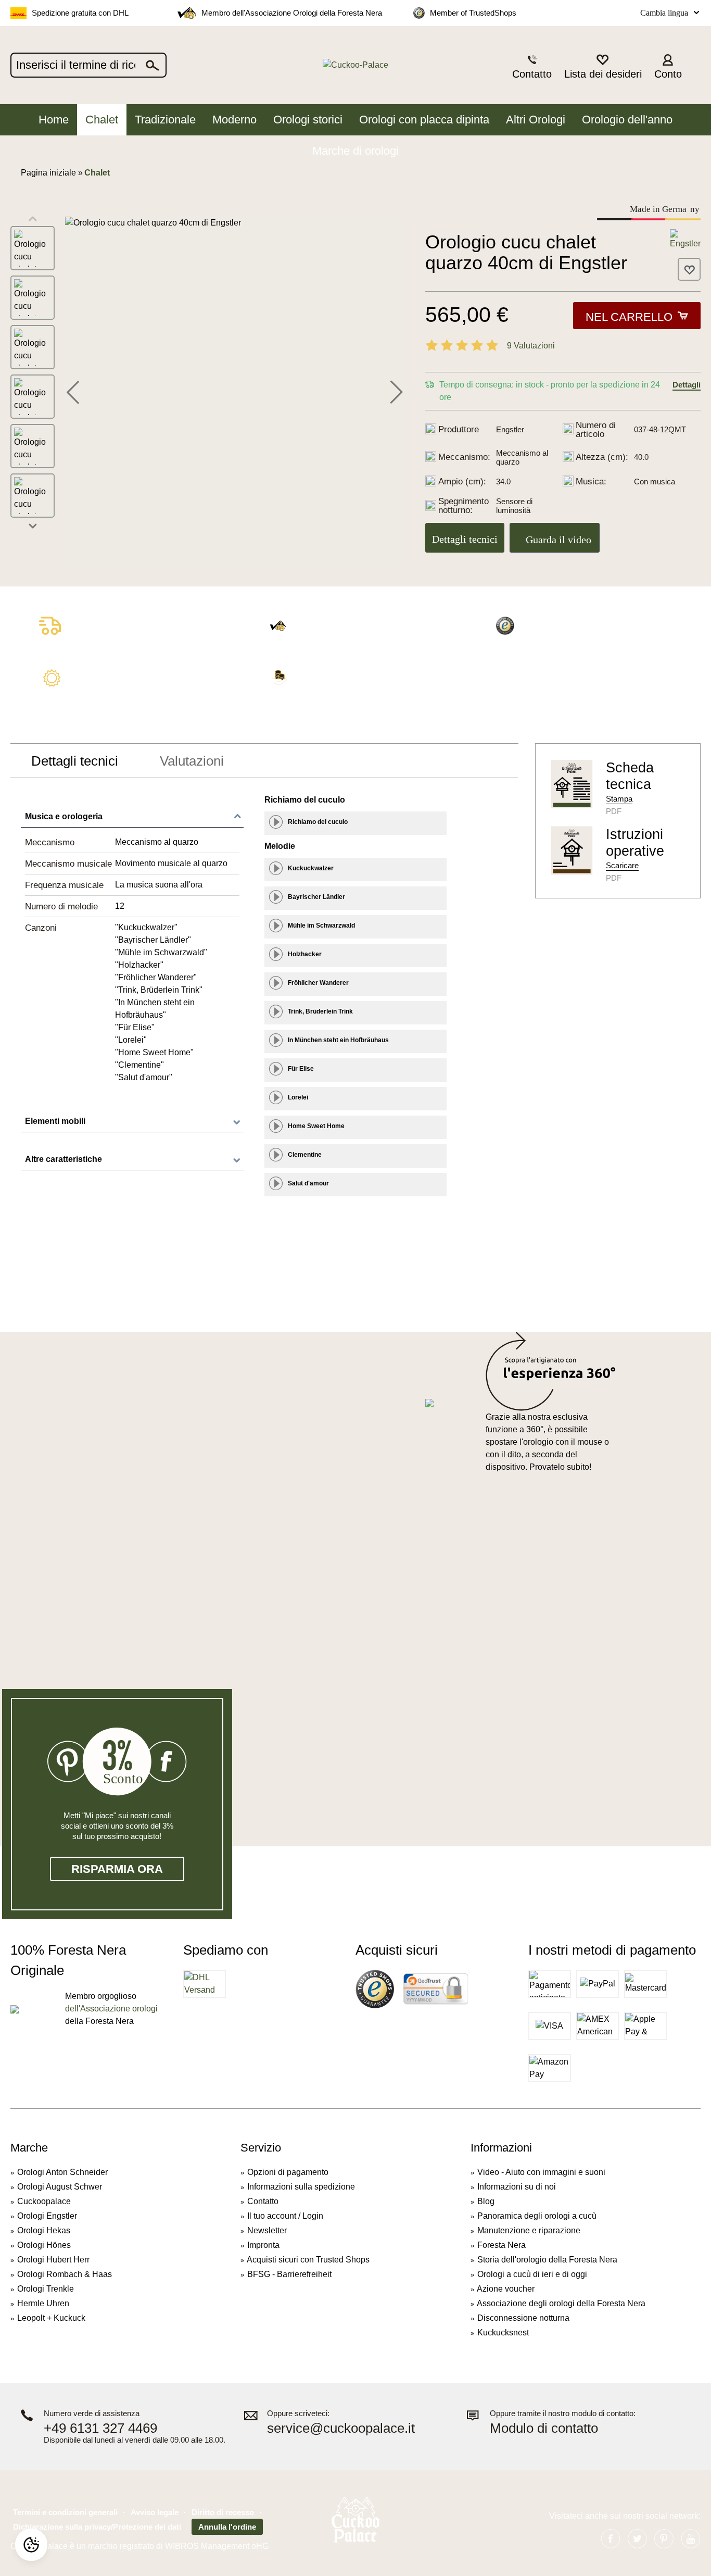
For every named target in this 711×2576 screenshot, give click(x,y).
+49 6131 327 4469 (100, 2428)
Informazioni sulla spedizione (301, 2187)
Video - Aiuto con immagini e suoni (541, 2172)
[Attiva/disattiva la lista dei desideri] (689, 269)
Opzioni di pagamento (288, 2172)
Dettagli (687, 385)
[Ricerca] (153, 65)
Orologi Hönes (44, 2245)
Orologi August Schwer (60, 2187)
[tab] (75, 761)
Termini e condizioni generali (65, 2512)
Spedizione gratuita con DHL (80, 13)
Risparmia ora (117, 1869)
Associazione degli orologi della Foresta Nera (561, 2303)
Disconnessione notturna (523, 2318)
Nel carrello (629, 317)
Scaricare (622, 865)
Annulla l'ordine (227, 2527)
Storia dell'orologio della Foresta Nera (547, 2260)
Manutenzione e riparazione (529, 2230)
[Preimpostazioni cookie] (31, 2545)
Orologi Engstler (47, 2216)
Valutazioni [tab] (192, 761)
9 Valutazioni (531, 346)
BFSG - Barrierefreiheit (289, 2274)
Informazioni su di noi (517, 2187)
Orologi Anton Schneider (62, 2172)
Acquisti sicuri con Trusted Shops (308, 2260)
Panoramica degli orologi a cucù (537, 2216)
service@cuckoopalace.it (341, 2428)
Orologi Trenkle (46, 2289)
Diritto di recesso (223, 2512)
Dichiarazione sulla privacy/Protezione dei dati (97, 2527)
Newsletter (267, 2230)
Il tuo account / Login (285, 2216)
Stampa (619, 799)
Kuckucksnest (503, 2333)
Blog (486, 2201)
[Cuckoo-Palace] (355, 65)
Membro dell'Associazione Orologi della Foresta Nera (292, 13)
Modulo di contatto (544, 2428)
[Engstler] (685, 239)
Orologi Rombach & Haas (65, 2274)
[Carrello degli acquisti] (694, 66)
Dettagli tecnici (465, 539)
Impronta (263, 2245)
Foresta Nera (501, 2245)
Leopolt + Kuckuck (51, 2318)
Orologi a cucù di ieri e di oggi (532, 2274)
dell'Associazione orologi (111, 2009)
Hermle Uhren (43, 2303)
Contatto (263, 2201)
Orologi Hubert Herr (53, 2260)
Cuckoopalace (44, 2201)
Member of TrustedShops (473, 13)
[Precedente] (73, 391)
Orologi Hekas (44, 2230)
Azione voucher (506, 2289)
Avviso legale (155, 2512)
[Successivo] (396, 391)
